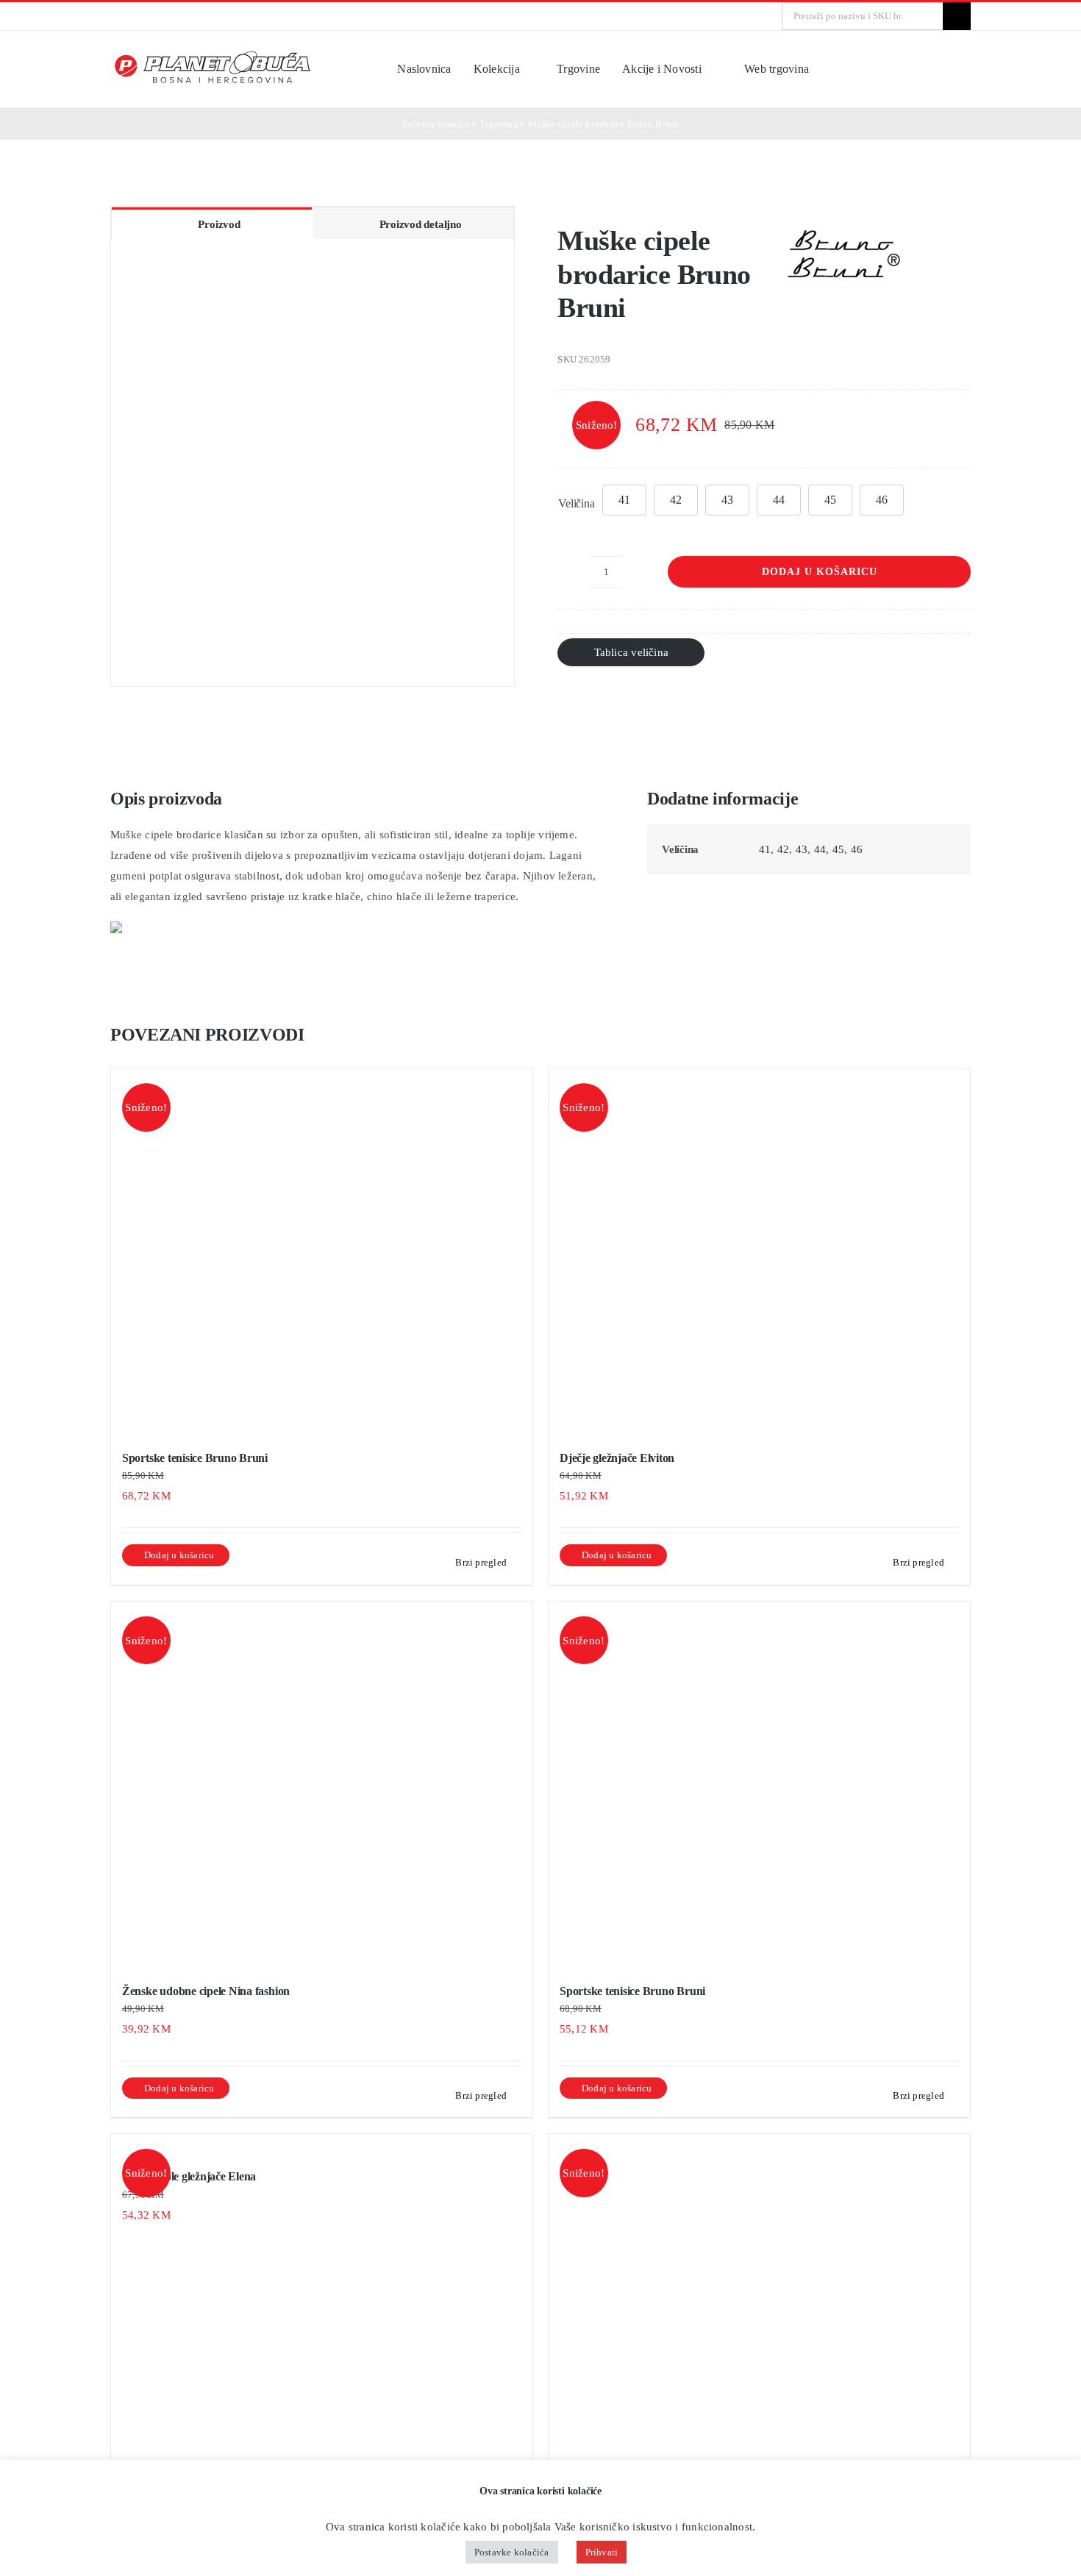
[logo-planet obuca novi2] (214, 55)
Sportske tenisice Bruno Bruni (195, 1458)
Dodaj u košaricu (820, 572)
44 (779, 500)
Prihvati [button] (602, 2552)
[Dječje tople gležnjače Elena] (322, 2144)
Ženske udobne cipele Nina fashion (206, 1991)
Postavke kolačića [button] (512, 2552)
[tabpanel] (313, 463)
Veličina (576, 503)
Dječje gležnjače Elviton (617, 1458)
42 (676, 500)
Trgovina (499, 124)
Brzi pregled (481, 1562)
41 (624, 500)
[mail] (162, 16)
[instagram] (138, 16)
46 (882, 500)
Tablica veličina (632, 652)
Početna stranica (436, 124)
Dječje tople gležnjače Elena (189, 2176)
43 (727, 500)
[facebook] (115, 16)
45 (830, 500)
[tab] (212, 223)
